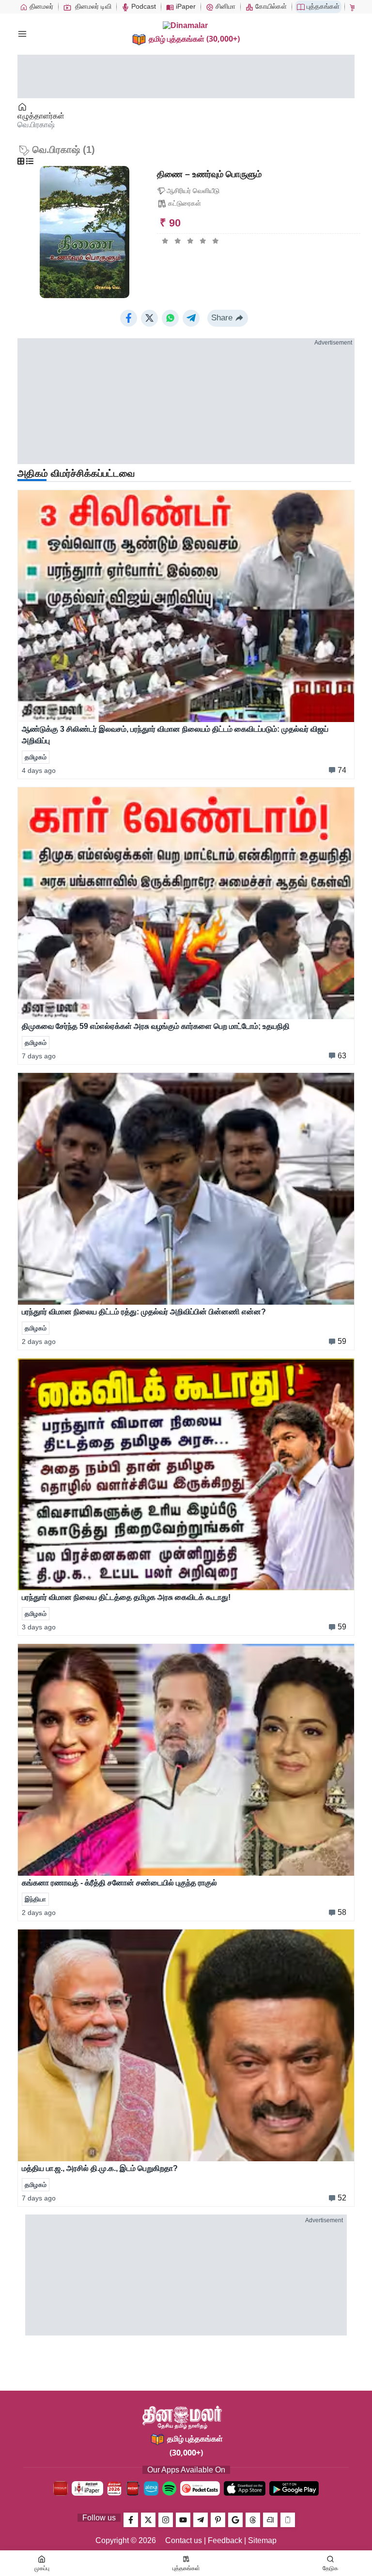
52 (342, 2198)
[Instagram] (166, 2520)
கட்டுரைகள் (185, 203)
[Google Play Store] (294, 2488)
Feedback (225, 2540)
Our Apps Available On (186, 2470)
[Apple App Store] (245, 2488)
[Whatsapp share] (170, 318)
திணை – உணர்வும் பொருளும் (209, 174)
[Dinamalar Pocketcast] (200, 2488)
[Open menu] (22, 34)
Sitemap (262, 2540)
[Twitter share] (149, 318)
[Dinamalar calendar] (114, 2488)
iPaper (185, 6)
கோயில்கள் (270, 6)
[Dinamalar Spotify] (169, 2488)
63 (342, 1056)
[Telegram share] (191, 318)
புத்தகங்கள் (322, 6)
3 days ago (39, 1627)
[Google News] (235, 2520)
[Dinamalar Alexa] (151, 2488)
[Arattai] (270, 2520)
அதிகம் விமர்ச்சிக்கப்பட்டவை (76, 473)
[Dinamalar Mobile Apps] (288, 2520)
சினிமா (225, 6)
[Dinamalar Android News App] (61, 2488)
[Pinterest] (218, 2520)
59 (342, 1341)
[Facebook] (131, 2520)
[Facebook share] (129, 318)
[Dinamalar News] (186, 606)
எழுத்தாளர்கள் (41, 116)
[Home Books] (23, 107)
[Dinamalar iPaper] (87, 2488)
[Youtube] (183, 2520)
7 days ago (39, 1056)
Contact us (184, 2540)
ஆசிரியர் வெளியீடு (193, 191)
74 (342, 770)
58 (342, 1912)
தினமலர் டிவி (92, 6)
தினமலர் (40, 6)
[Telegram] (201, 2520)
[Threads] (253, 2520)
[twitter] (148, 2520)
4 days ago (39, 770)
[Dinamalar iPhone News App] (133, 2488)
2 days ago (39, 1341)
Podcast (143, 6)
